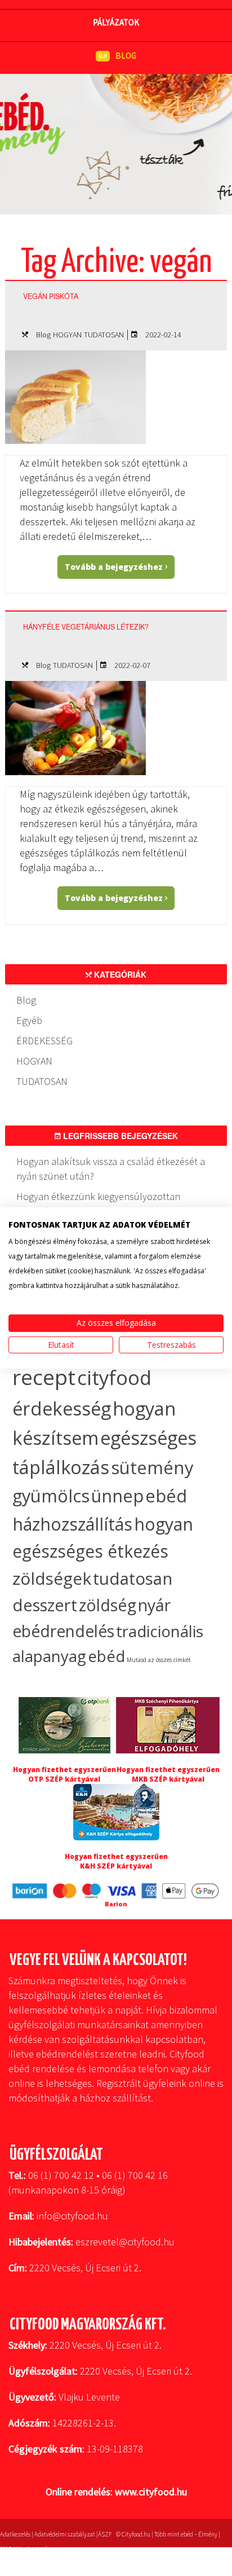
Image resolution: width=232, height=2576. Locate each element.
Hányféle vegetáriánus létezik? (86, 627)
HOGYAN (67, 335)
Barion (116, 1904)
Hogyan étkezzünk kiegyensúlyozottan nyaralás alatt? (98, 1204)
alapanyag (49, 1656)
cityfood (114, 1377)
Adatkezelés (15, 2534)
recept (44, 1377)
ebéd (106, 1656)
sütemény (152, 1467)
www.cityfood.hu (151, 2492)
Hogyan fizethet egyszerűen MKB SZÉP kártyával (168, 1774)
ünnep (117, 1496)
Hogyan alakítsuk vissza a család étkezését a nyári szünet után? (111, 1169)
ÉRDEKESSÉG (44, 1041)
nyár (154, 1605)
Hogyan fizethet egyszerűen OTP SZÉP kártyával (64, 1774)
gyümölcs (51, 1496)
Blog (43, 335)
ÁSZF (105, 2534)
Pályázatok (116, 22)
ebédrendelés (63, 1631)
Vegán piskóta (51, 296)
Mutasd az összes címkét (159, 1660)
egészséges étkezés (90, 1551)
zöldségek (52, 1578)
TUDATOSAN (104, 335)
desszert (45, 1605)
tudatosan (133, 1578)
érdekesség (62, 1408)
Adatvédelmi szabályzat (65, 2534)
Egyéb (29, 1020)
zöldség (108, 1605)
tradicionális (160, 1631)
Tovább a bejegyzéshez (115, 567)
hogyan (164, 1524)
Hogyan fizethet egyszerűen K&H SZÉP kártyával (116, 1861)
